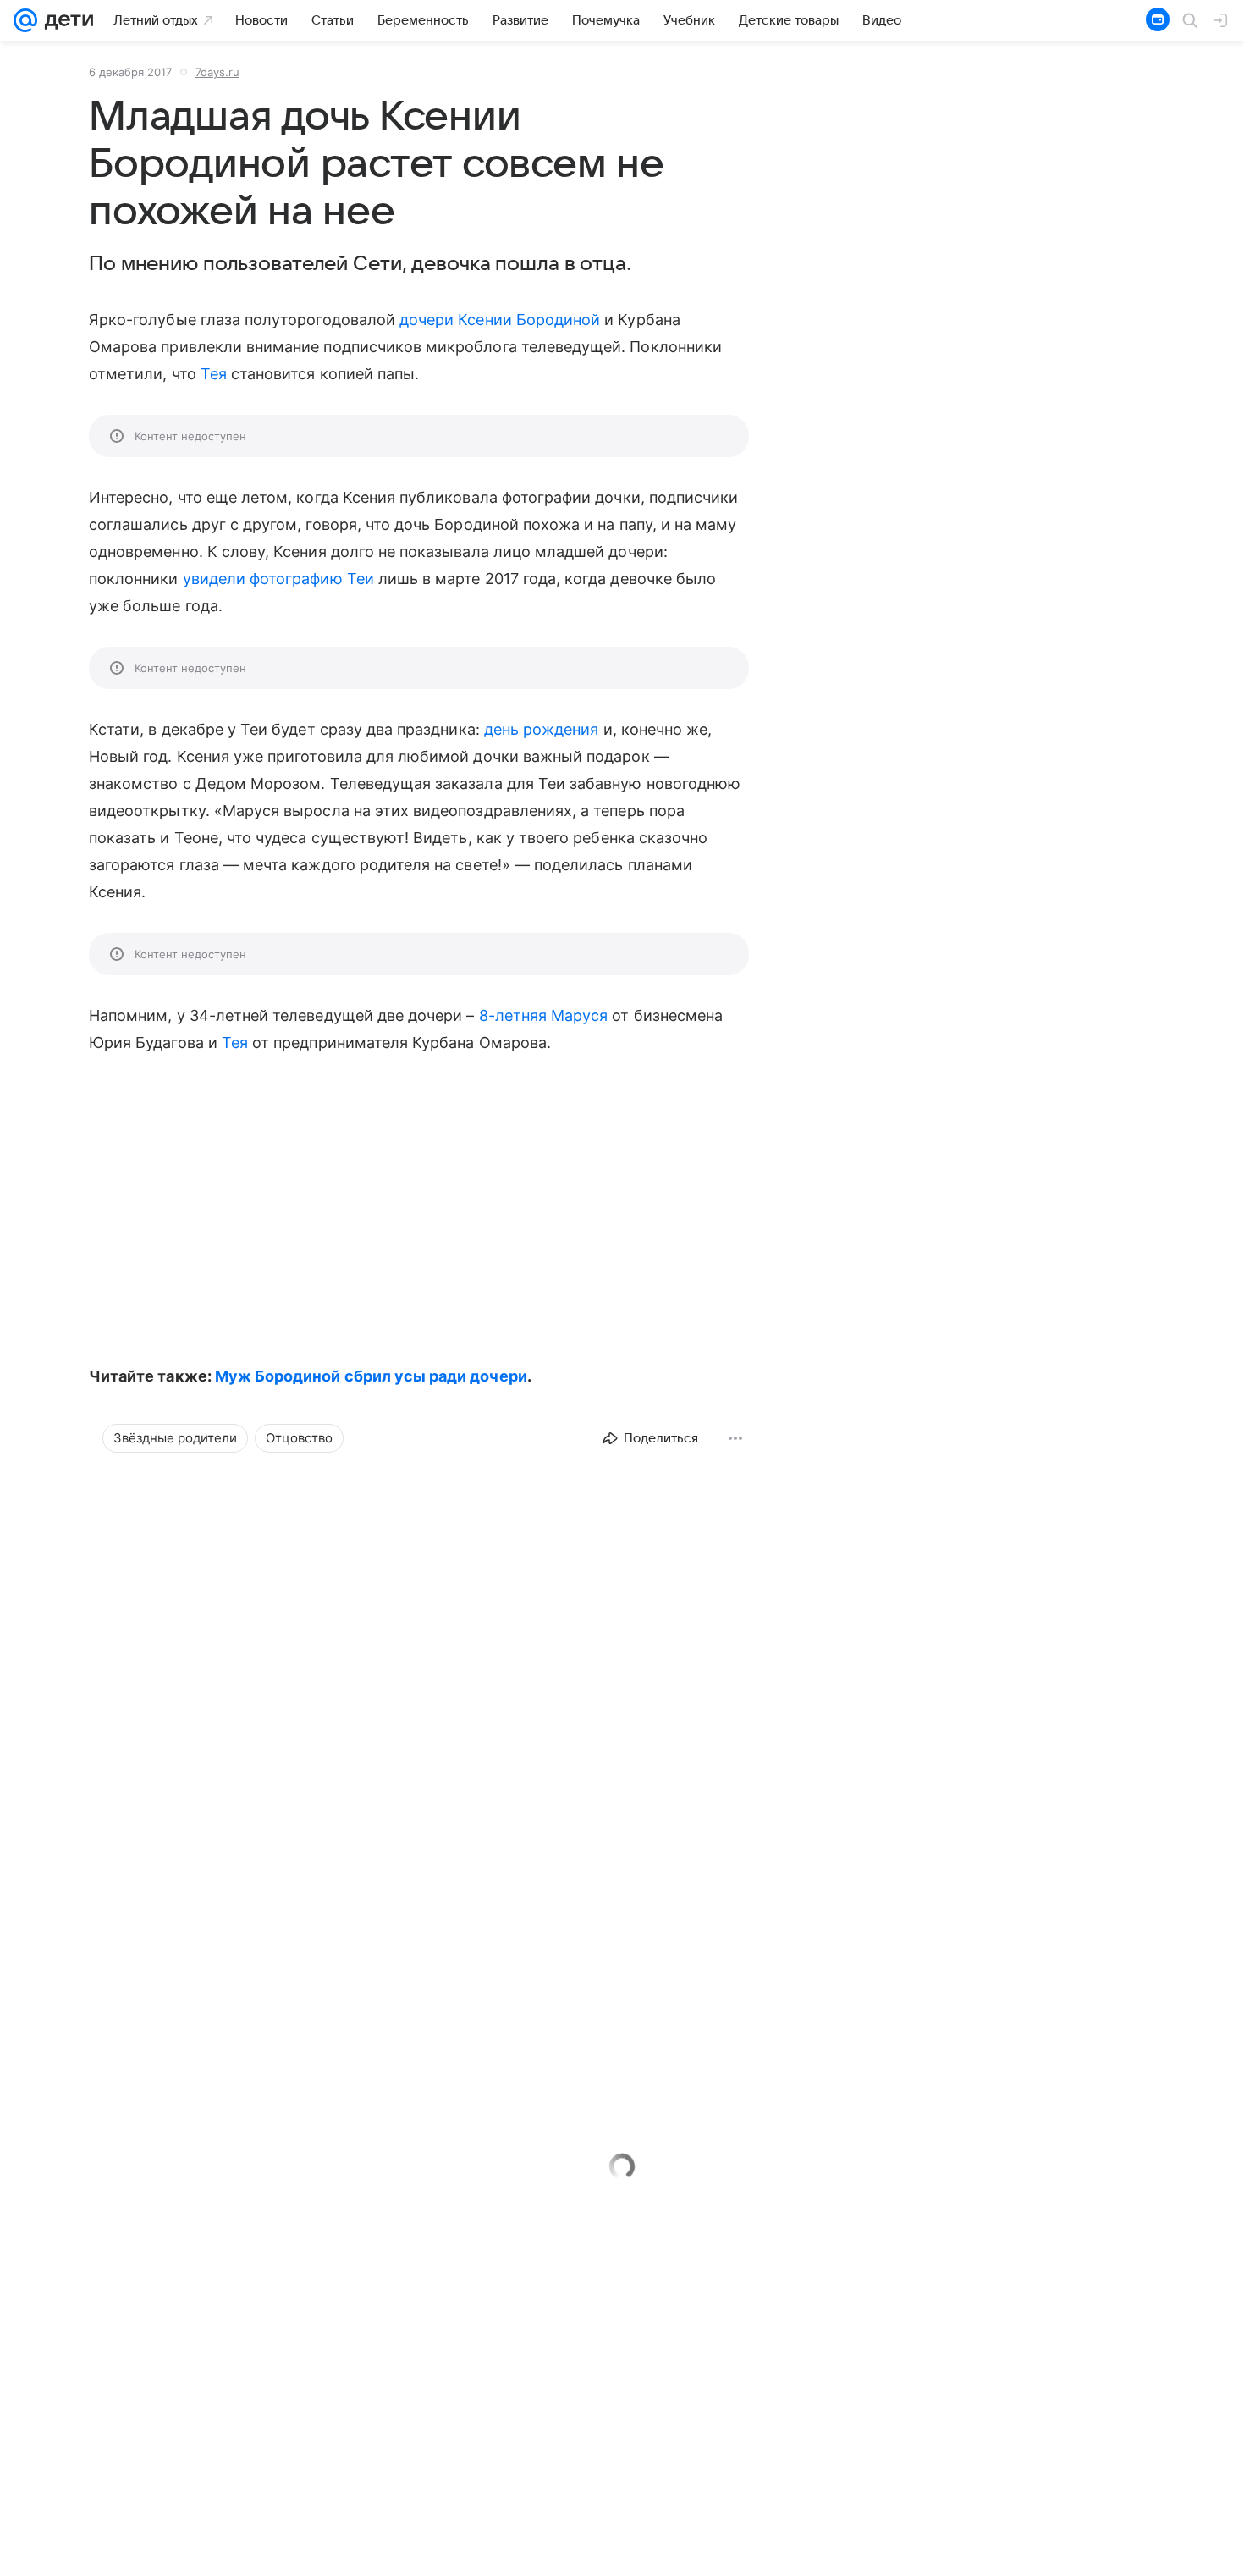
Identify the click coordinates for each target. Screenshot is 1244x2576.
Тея (214, 374)
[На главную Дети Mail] (65, 20)
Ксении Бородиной (529, 320)
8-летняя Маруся (544, 1015)
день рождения (542, 729)
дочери (427, 320)
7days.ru (217, 72)
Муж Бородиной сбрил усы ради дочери (371, 1376)
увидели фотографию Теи (278, 579)
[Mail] (25, 20)
